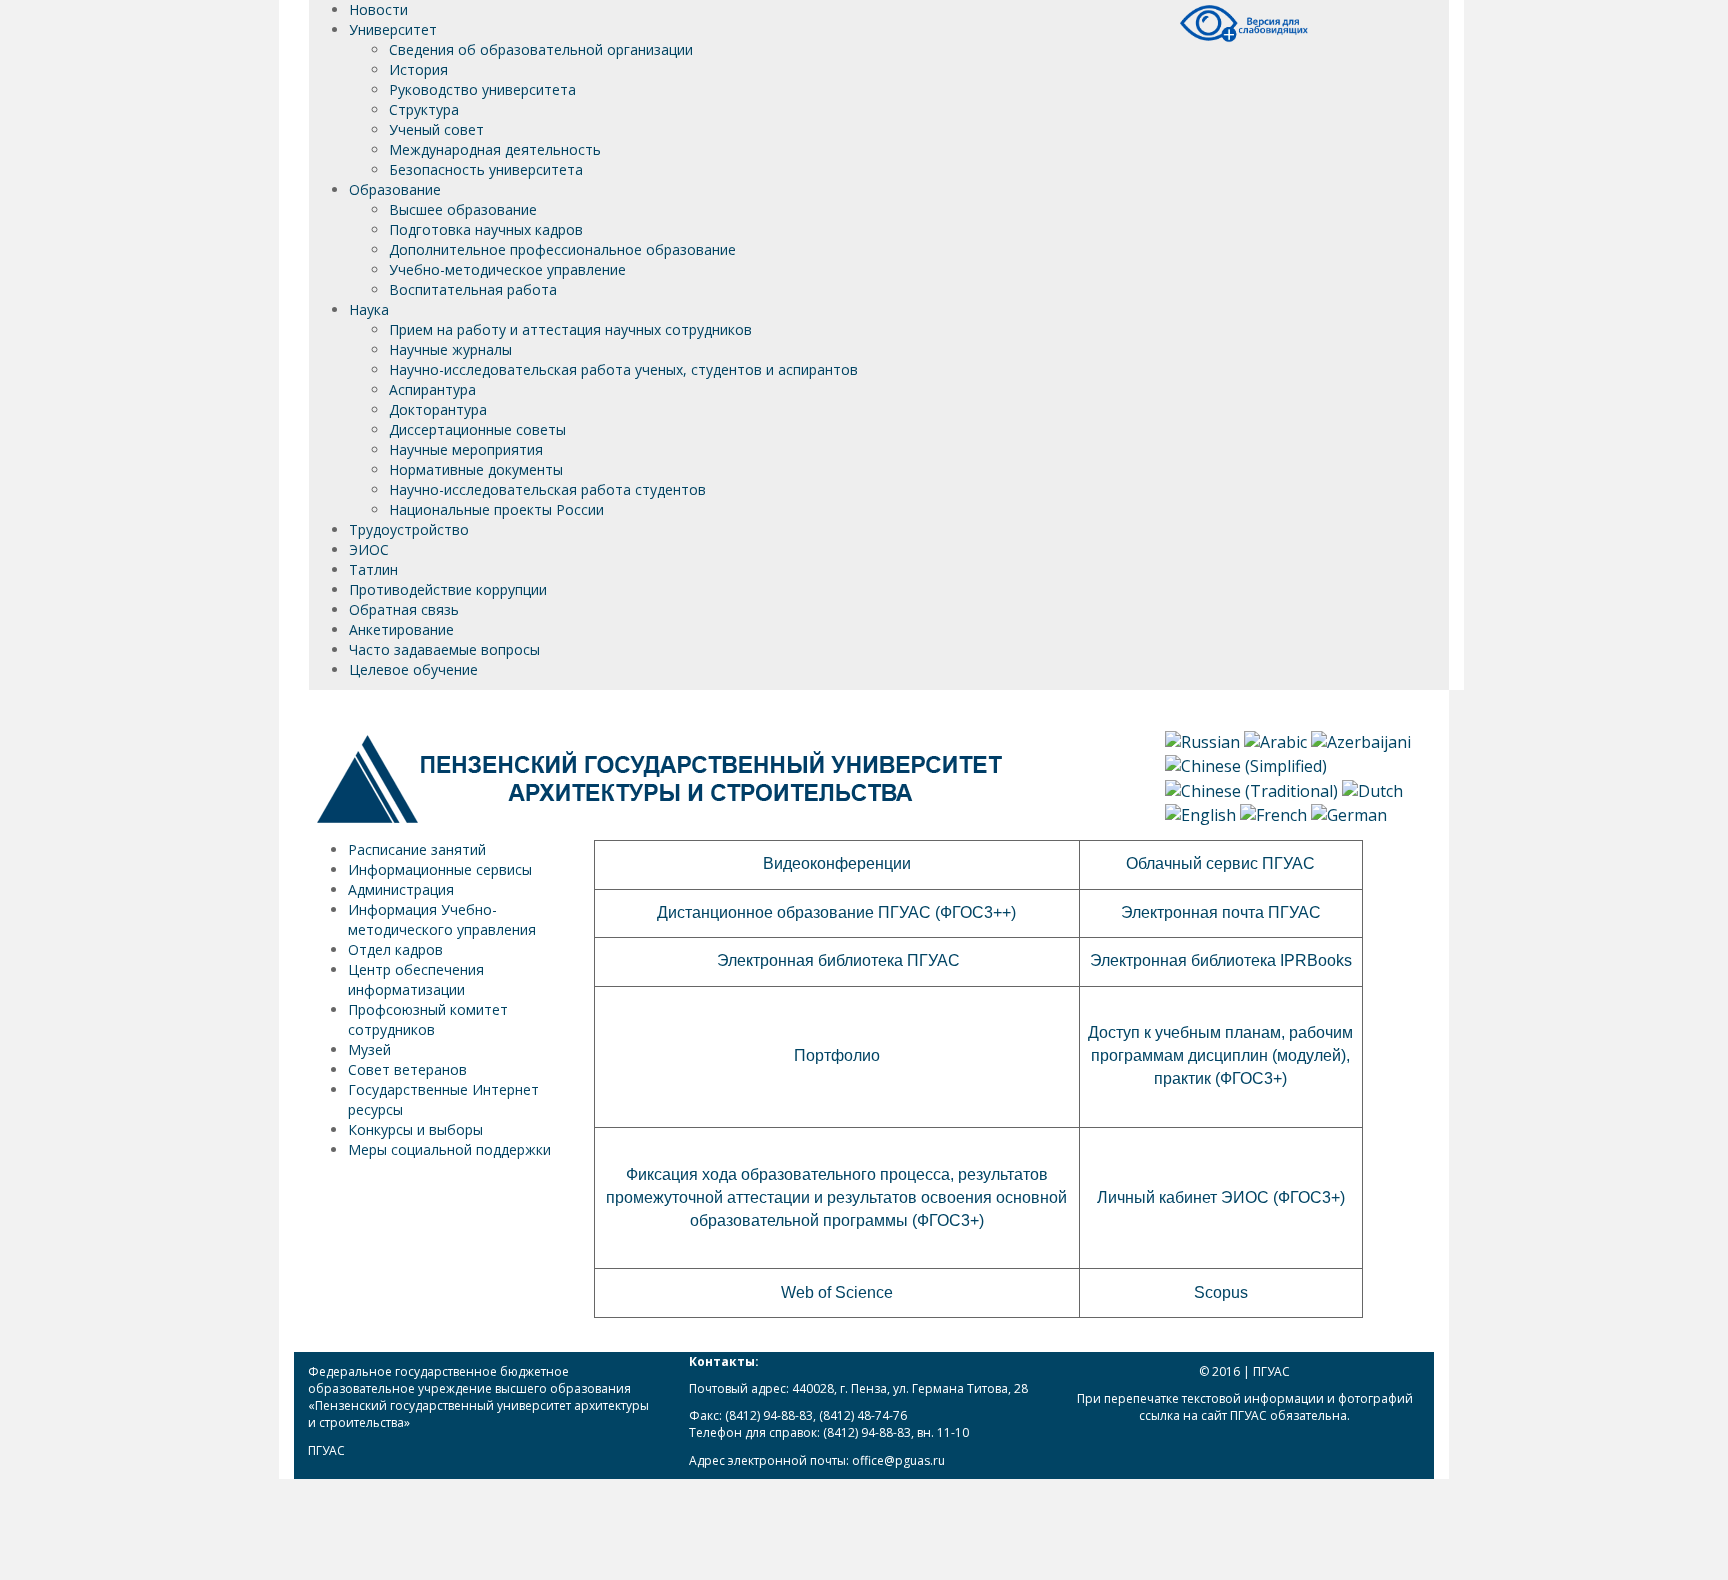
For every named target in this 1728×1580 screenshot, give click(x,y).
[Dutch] (1372, 789)
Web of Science (837, 1292)
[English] (1200, 813)
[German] (1349, 813)
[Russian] (1202, 741)
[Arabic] (1275, 741)
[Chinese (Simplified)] (1246, 765)
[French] (1273, 813)
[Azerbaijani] (1361, 741)
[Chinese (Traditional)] (1251, 789)
